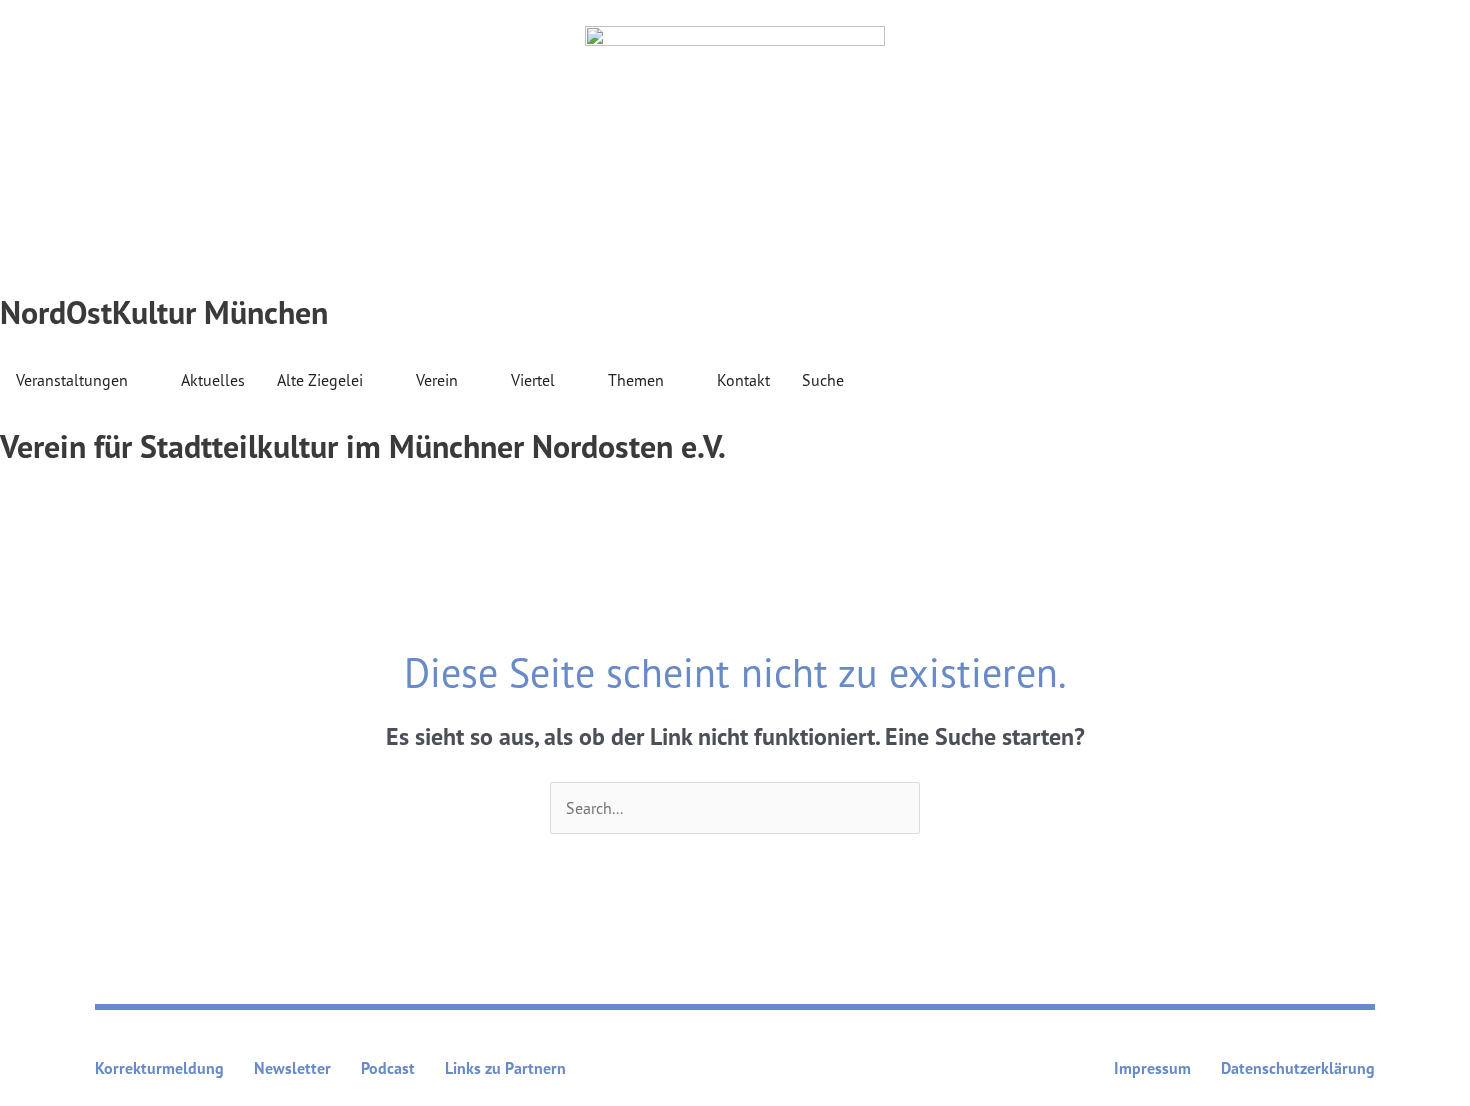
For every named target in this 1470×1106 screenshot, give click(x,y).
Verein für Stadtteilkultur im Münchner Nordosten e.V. (363, 446)
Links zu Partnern (505, 1068)
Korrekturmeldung (159, 1068)
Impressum (1152, 1068)
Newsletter (292, 1068)
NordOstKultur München (164, 312)
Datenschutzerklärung (1298, 1068)
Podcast (388, 1068)
